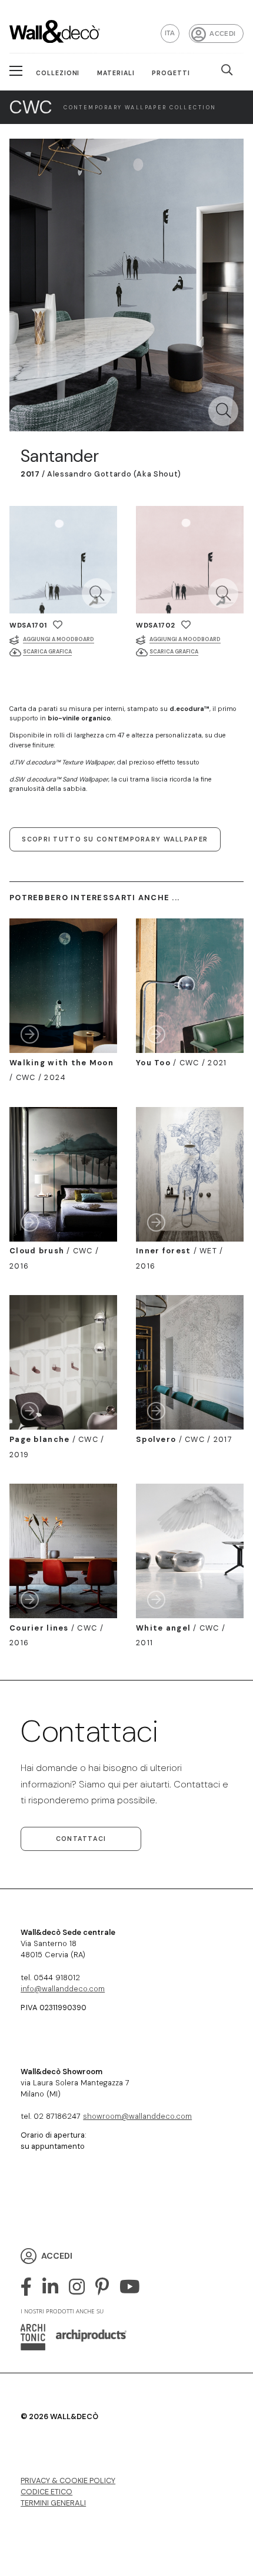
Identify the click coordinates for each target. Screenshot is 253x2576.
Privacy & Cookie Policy (68, 2481)
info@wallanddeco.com (63, 1989)
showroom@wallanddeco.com (137, 2116)
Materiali (116, 73)
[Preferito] (58, 625)
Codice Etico (46, 2492)
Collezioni (58, 73)
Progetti (171, 73)
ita (170, 33)
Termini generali (53, 2503)
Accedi (222, 33)
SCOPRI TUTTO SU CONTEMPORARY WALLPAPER (115, 839)
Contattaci (81, 1839)
